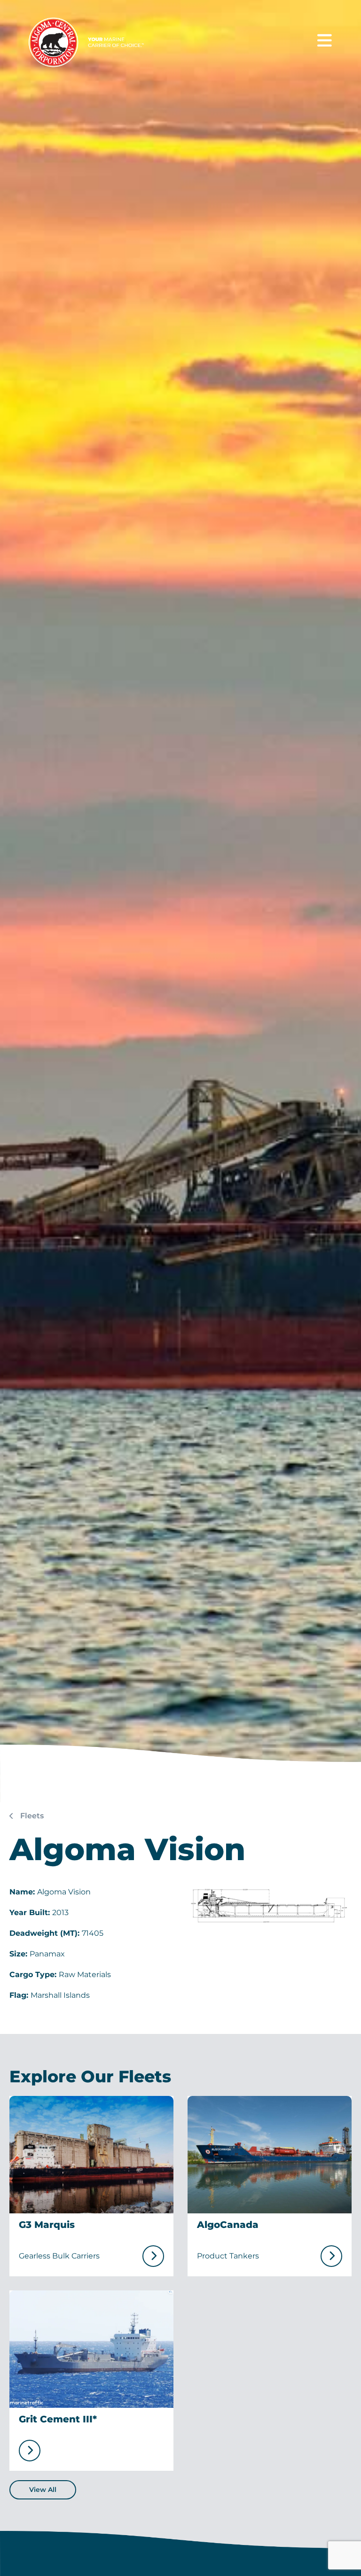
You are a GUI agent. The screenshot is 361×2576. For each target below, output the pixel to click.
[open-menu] (325, 41)
